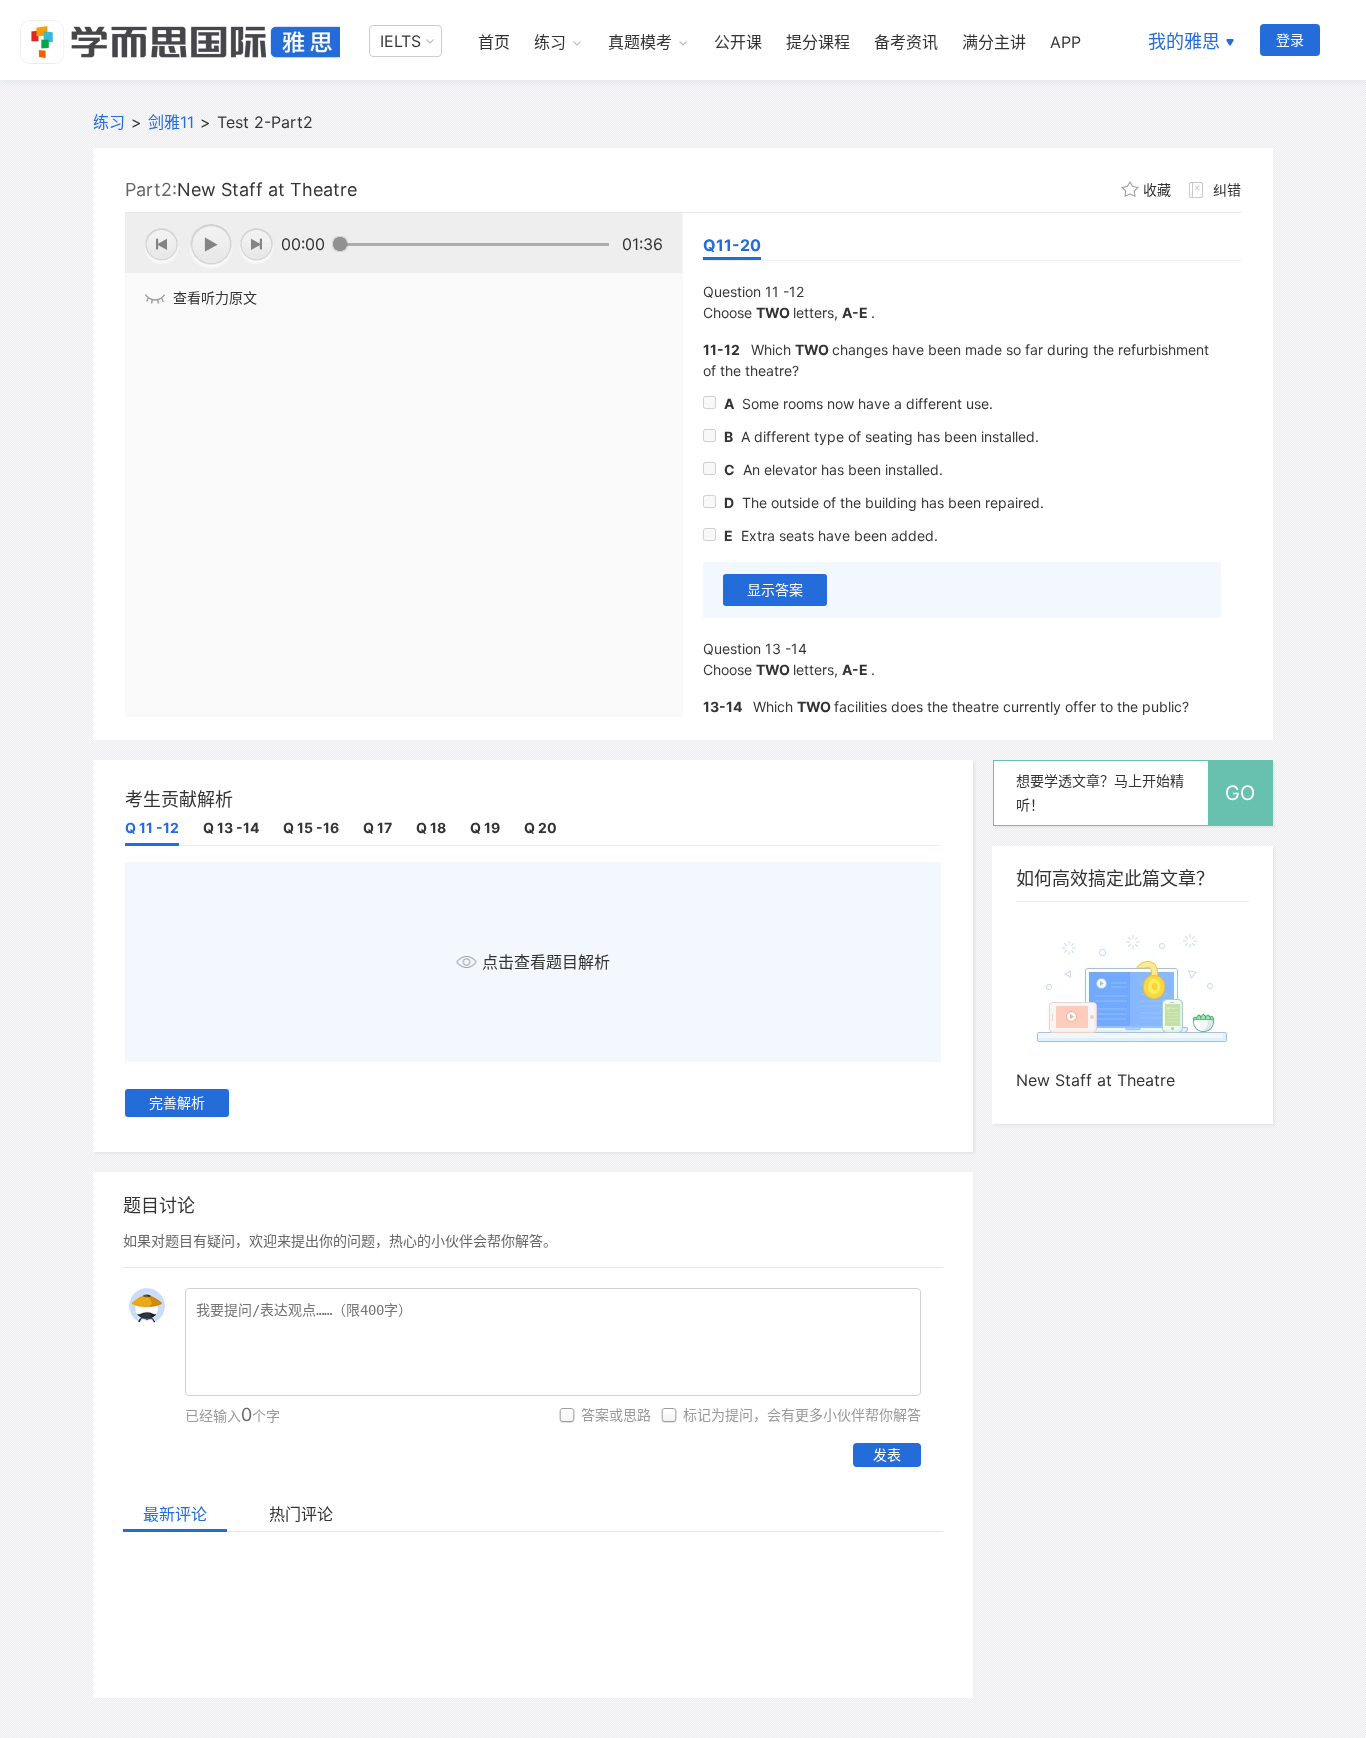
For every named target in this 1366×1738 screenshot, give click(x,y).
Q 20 (540, 827)
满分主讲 (994, 42)
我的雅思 (1184, 41)
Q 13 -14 (231, 827)
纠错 (1227, 189)
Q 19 (485, 827)
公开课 (738, 42)
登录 (1290, 39)
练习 (550, 42)
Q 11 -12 (152, 827)
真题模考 (640, 42)
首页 (494, 42)
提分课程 (818, 42)
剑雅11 (171, 122)
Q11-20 (732, 245)
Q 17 (377, 827)
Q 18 (431, 827)
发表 (887, 1454)
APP (1065, 42)
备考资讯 (906, 42)
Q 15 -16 (311, 827)
